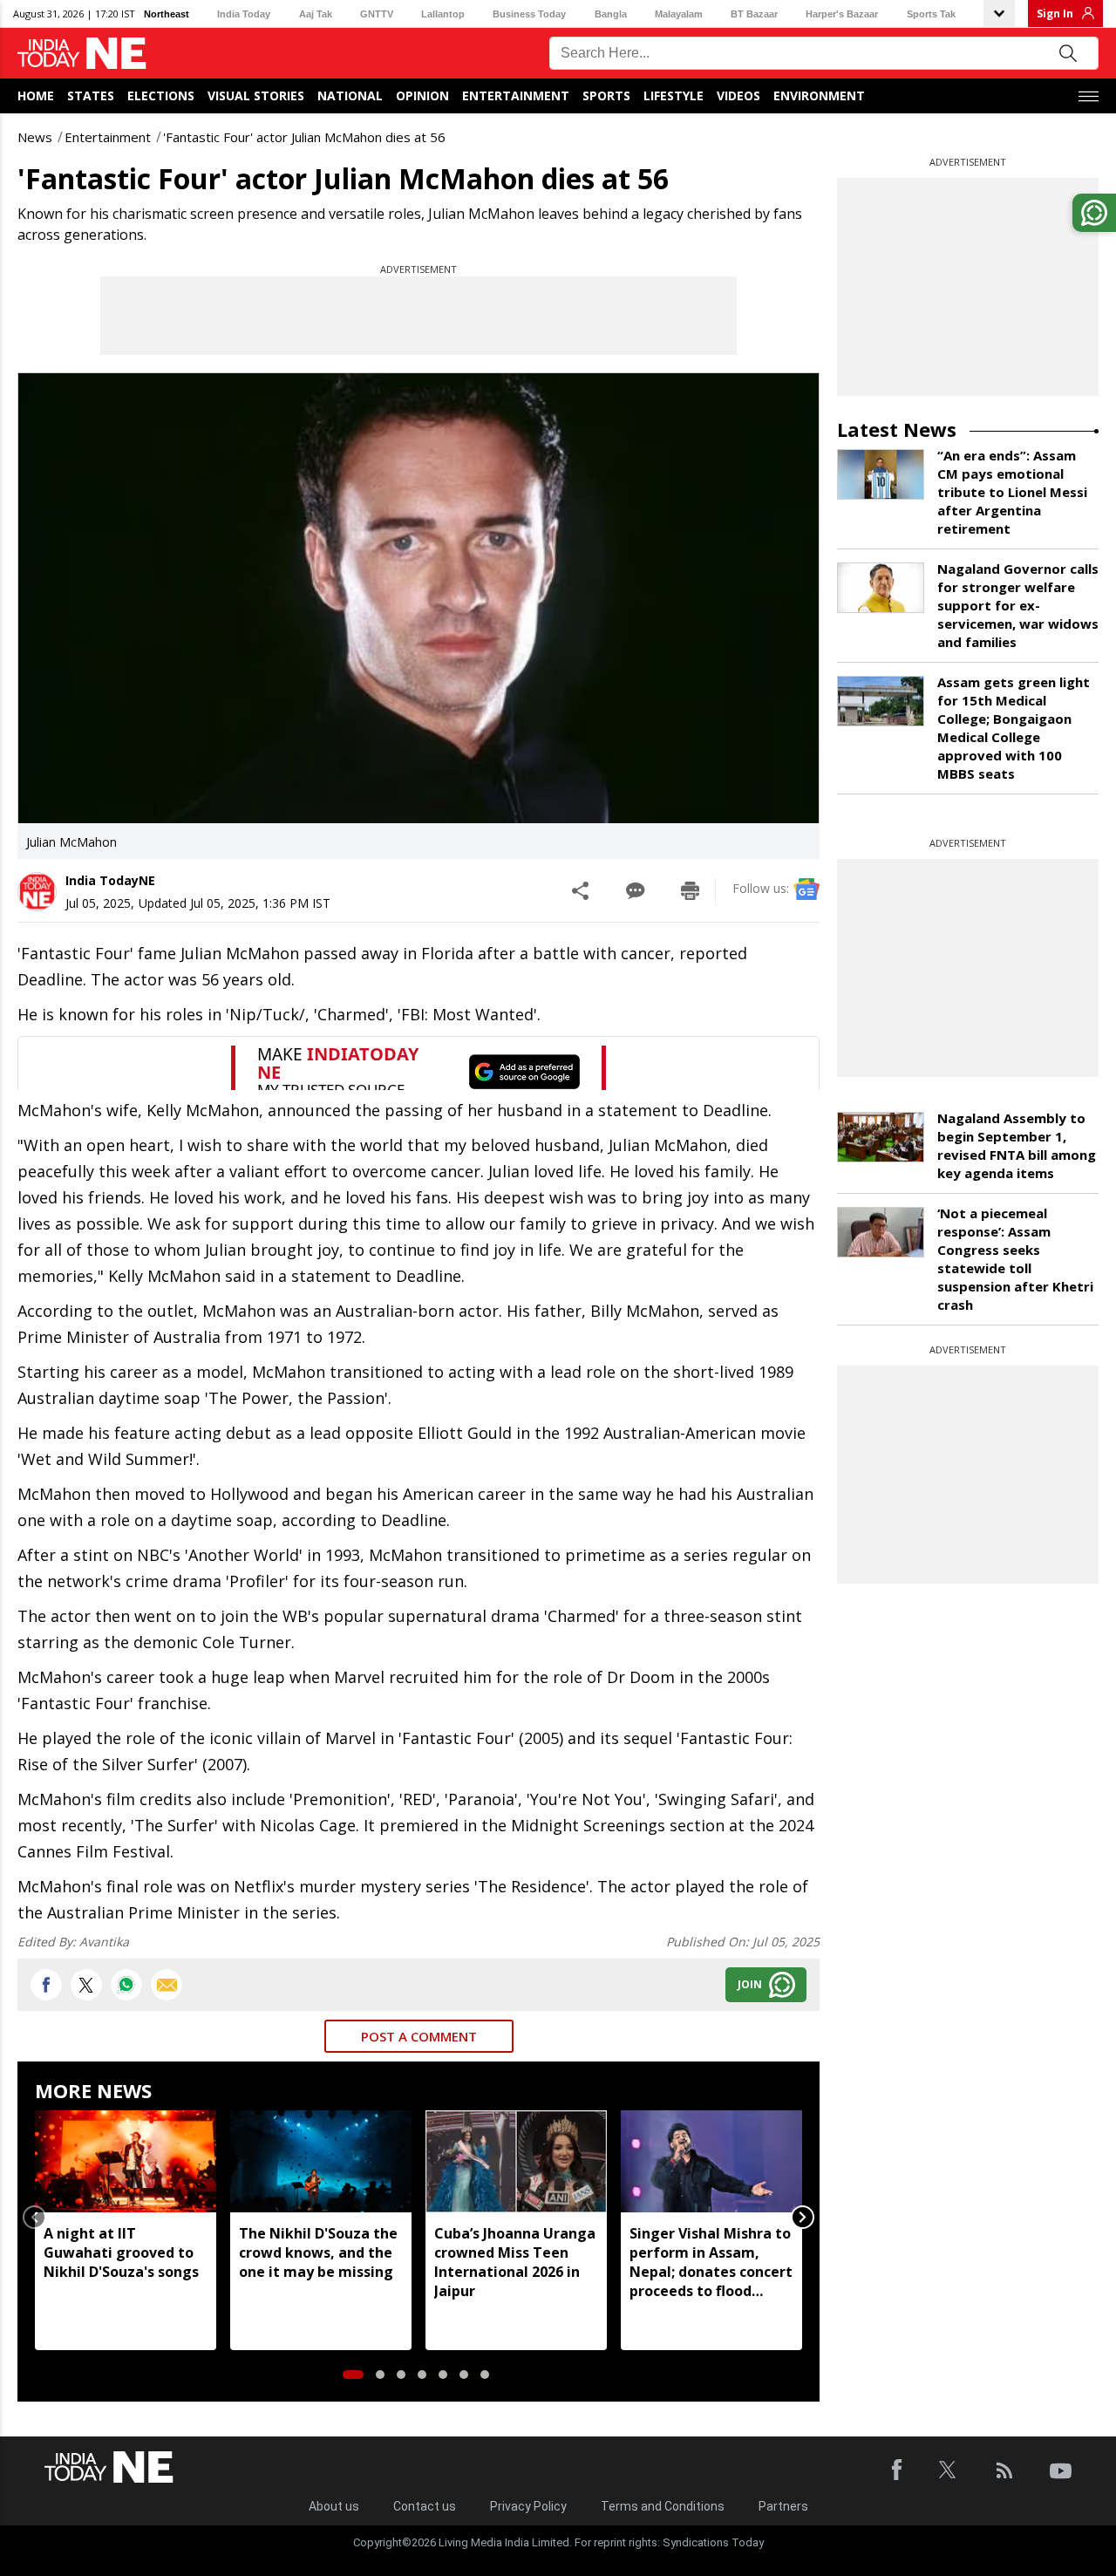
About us (334, 2506)
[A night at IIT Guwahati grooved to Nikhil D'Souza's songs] (126, 2161)
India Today (244, 14)
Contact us (425, 2506)
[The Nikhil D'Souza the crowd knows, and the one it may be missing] (321, 2161)
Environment (819, 95)
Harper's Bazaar (842, 14)
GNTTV (377, 14)
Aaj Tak (316, 14)
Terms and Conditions (663, 2506)
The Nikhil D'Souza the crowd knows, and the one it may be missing (318, 2252)
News (35, 137)
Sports (606, 95)
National (350, 95)
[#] (126, 1985)
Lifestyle (674, 95)
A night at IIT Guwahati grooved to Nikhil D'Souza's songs (121, 2252)
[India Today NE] (82, 54)
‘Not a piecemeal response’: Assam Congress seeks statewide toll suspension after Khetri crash (1015, 1259)
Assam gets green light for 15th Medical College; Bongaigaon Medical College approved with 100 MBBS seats (1014, 728)
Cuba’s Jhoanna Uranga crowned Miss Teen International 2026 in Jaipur (515, 2262)
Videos (738, 95)
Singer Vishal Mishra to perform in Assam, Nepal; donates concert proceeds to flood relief (711, 2262)
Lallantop (443, 14)
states (91, 95)
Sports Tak (931, 14)
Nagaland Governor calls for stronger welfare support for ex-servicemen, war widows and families (1018, 605)
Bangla (611, 14)
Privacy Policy (528, 2506)
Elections (161, 95)
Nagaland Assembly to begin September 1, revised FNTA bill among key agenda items (1017, 1145)
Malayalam (679, 14)
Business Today (529, 14)
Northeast (167, 14)
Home (36, 95)
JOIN (750, 1984)
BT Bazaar (754, 14)
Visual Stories (256, 95)
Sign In (1055, 14)
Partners (783, 2506)
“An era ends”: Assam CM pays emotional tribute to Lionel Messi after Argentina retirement (1012, 492)
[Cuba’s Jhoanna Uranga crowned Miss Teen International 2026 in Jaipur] (516, 2161)
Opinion (422, 95)
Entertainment (516, 95)
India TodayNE (110, 880)
